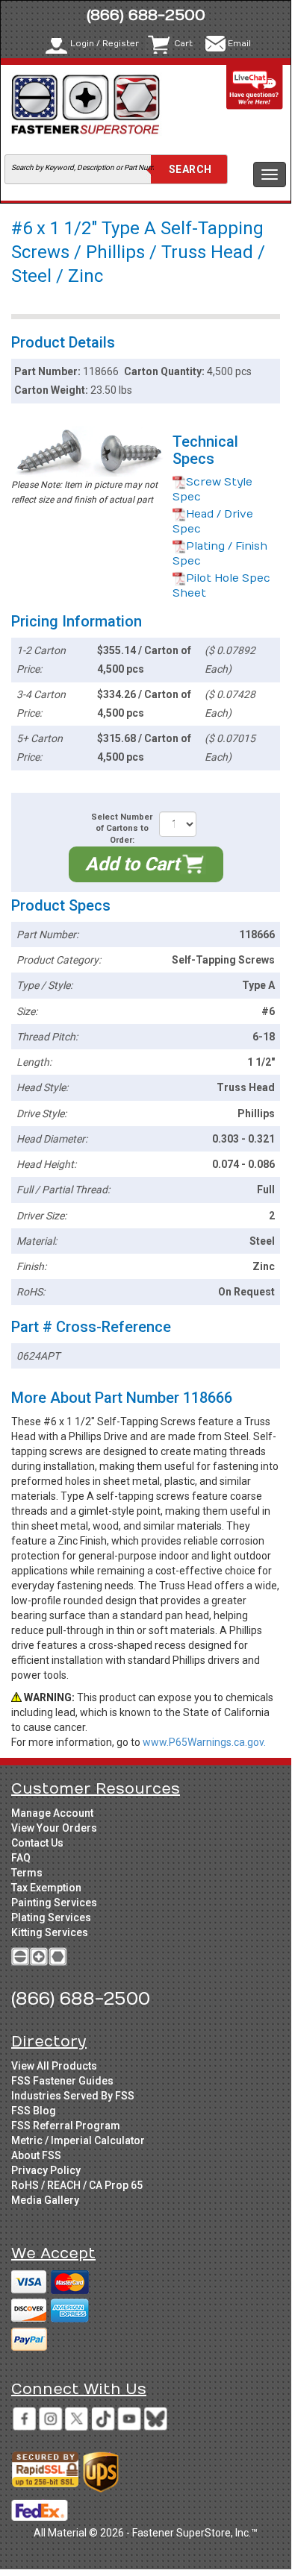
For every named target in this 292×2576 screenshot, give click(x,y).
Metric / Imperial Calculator (78, 2140)
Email (239, 44)
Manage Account (52, 1813)
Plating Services (51, 1917)
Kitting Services (50, 1932)
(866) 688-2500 (146, 15)
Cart (183, 44)
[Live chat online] (255, 87)
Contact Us (37, 1843)
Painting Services (54, 1903)
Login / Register (105, 44)
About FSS (36, 2155)
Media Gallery (45, 2200)
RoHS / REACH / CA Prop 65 (77, 2185)
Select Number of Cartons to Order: (122, 829)
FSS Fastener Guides (62, 2081)
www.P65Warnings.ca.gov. (204, 1742)
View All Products (54, 2066)
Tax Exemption (46, 1888)
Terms (27, 1873)
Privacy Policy (46, 2170)
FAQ (21, 1858)
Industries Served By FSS (73, 2096)
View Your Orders (54, 1828)
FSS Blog (34, 2111)
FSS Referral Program (66, 2126)
